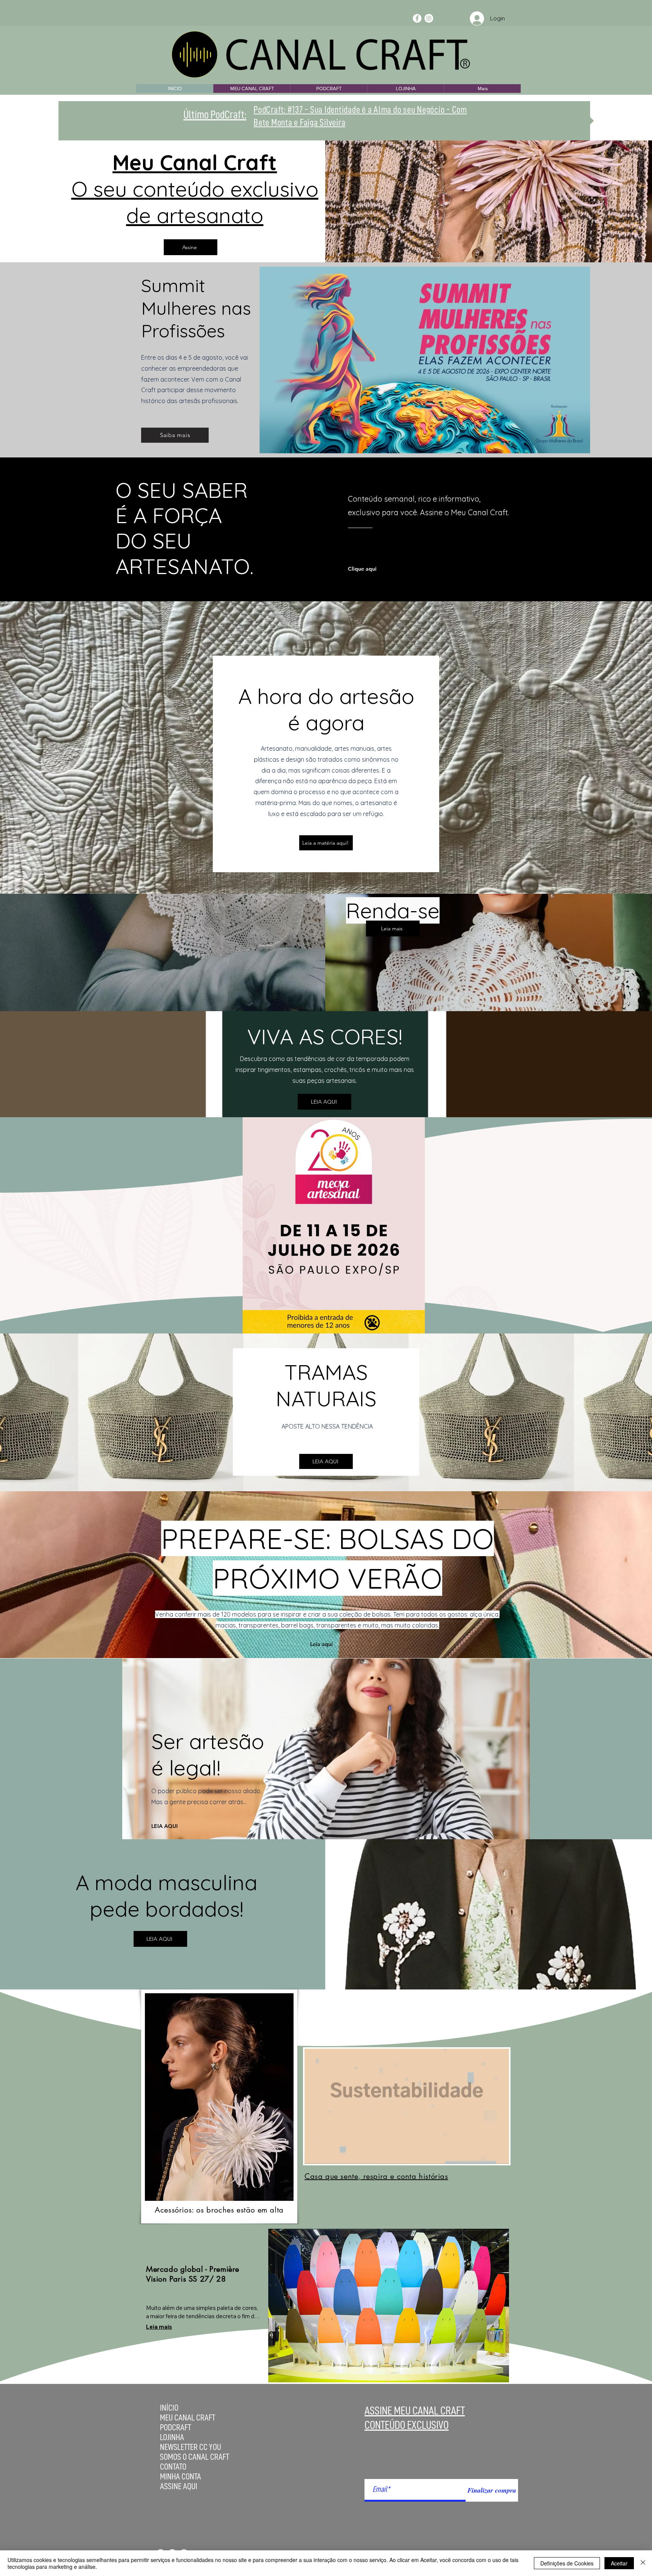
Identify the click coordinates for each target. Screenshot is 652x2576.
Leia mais (159, 2327)
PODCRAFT (175, 2427)
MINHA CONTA (181, 2477)
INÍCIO (169, 2408)
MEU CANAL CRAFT (188, 2418)
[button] (499, 2156)
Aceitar (619, 2563)
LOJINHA (172, 2437)
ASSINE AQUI (179, 2486)
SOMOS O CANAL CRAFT (195, 2457)
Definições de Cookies (567, 2563)
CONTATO (173, 2467)
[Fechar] (643, 2563)
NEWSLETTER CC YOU (191, 2447)
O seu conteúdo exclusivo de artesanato (195, 189)
